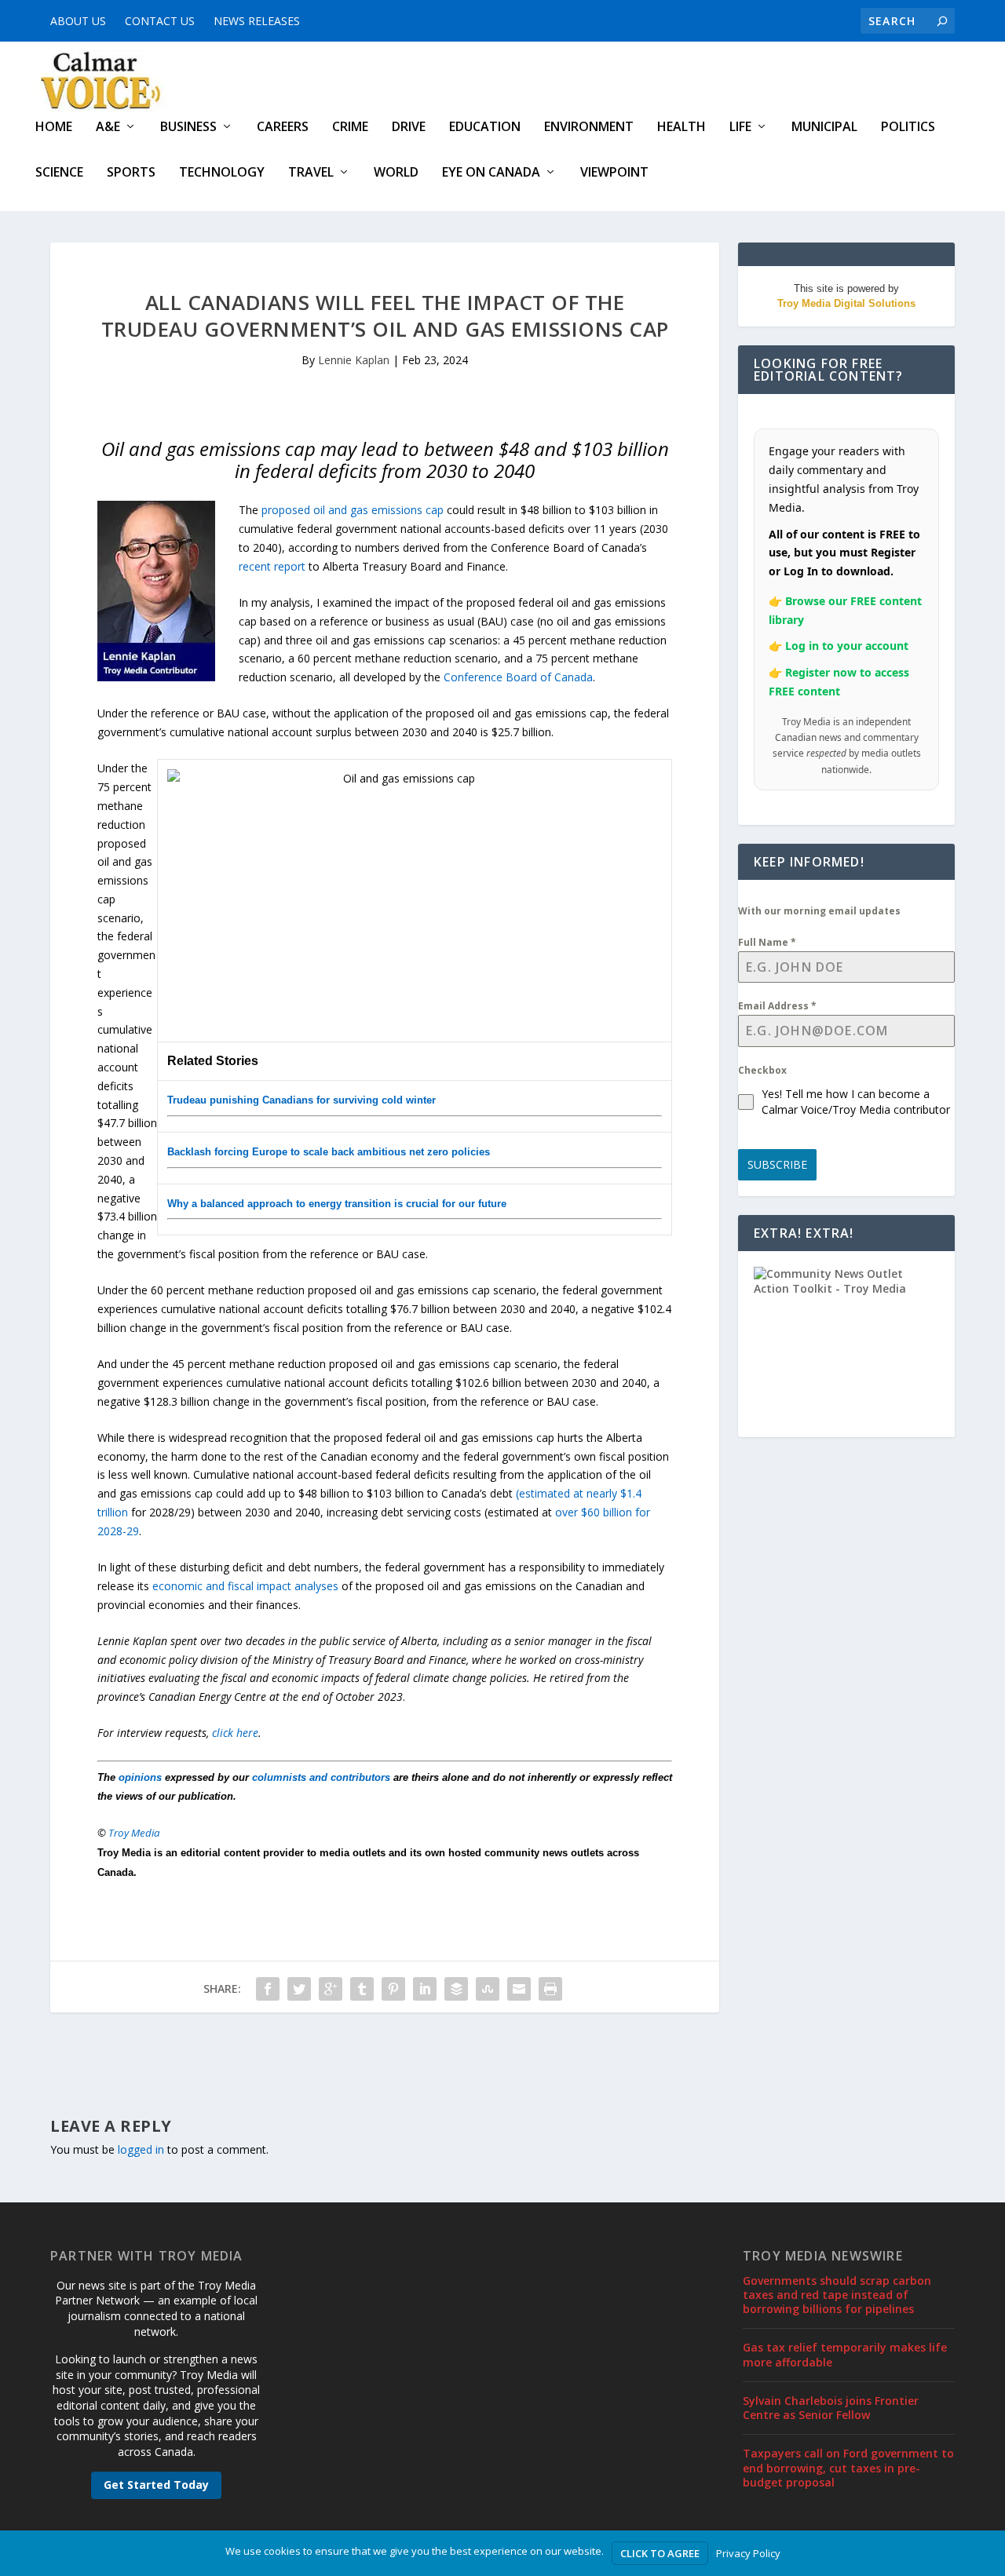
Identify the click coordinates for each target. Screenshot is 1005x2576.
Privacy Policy (748, 2553)
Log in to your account (847, 646)
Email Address (777, 1006)
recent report (272, 566)
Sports (131, 173)
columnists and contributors (321, 1777)
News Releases (257, 21)
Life (740, 128)
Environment (589, 128)
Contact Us (160, 21)
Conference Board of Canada (518, 677)
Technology (222, 173)
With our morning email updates (819, 911)
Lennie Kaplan (354, 360)
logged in (141, 2149)
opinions (140, 1777)
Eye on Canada (491, 173)
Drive (409, 128)
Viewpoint (614, 173)
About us (78, 21)
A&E (108, 128)
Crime (350, 128)
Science (59, 173)
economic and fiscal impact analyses (245, 1586)
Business (188, 128)
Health (682, 128)
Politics (908, 128)
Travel (311, 173)
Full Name (767, 942)
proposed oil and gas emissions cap (353, 510)
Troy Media (134, 1833)
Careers (283, 128)
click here (235, 1733)
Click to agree (660, 2553)
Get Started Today (156, 2485)
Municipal (824, 128)
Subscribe (777, 1164)
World (396, 173)
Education (485, 128)
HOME (54, 128)
